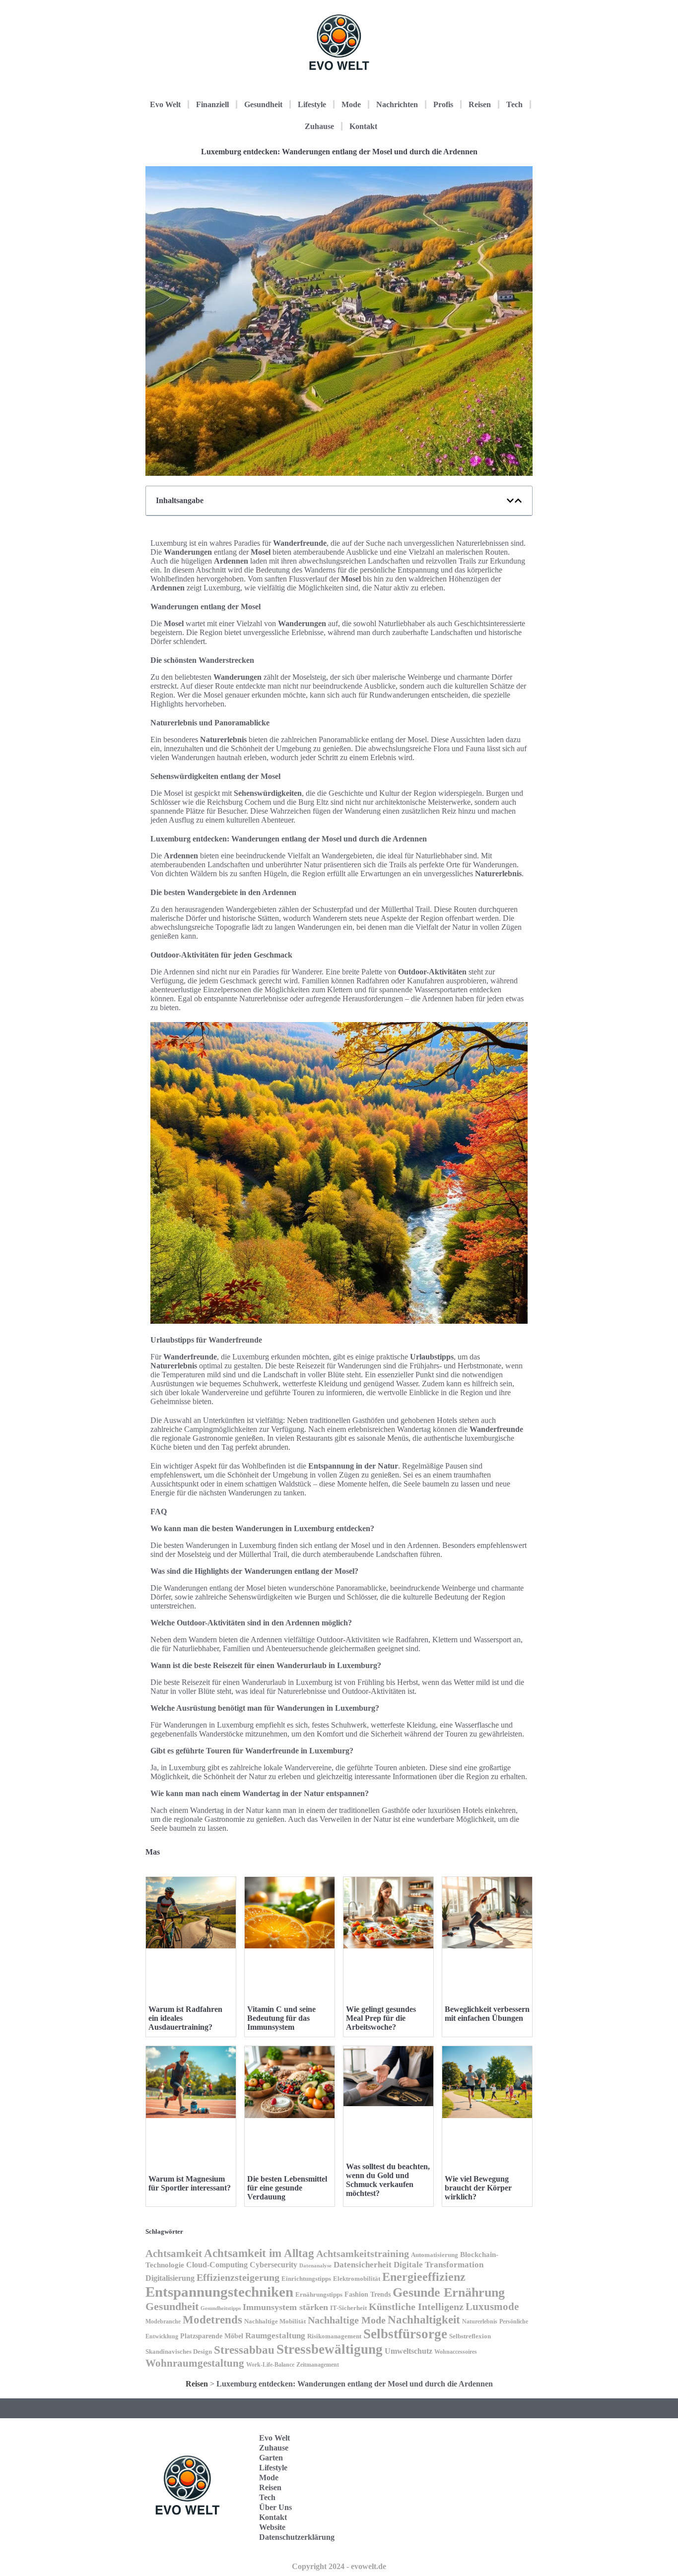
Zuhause (319, 126)
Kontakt (363, 126)
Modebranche (163, 2321)
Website (272, 2527)
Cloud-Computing (217, 2265)
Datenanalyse (315, 2265)
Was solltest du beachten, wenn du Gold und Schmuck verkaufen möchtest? (388, 2180)
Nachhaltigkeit (424, 2320)
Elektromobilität (357, 2279)
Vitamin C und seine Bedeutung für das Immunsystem (281, 2018)
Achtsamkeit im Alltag (259, 2253)
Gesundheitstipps (221, 2308)
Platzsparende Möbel (212, 2336)
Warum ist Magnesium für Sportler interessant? (190, 2183)
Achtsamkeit (174, 2254)
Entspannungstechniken (219, 2292)
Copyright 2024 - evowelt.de (339, 2566)
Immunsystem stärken (285, 2307)
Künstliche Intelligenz (416, 2307)
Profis (443, 104)
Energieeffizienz (424, 2277)
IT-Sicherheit (348, 2308)
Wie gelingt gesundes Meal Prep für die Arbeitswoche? (381, 2018)
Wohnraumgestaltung (195, 2363)
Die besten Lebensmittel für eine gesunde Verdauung (287, 2188)
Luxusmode (492, 2307)
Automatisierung (435, 2255)
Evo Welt (165, 104)
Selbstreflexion (470, 2336)
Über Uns (275, 2507)
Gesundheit (263, 104)
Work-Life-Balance (270, 2365)
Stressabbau (244, 2350)
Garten (271, 2458)
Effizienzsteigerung (238, 2277)
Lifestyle (312, 104)
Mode (351, 104)
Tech (514, 104)
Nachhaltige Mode (347, 2320)
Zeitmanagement (318, 2365)
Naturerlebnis (480, 2321)
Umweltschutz (408, 2351)
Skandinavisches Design (179, 2351)
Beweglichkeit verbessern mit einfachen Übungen (487, 2014)
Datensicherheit (363, 2265)
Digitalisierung (170, 2278)
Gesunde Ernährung (449, 2292)
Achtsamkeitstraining (363, 2254)
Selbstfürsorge (405, 2334)
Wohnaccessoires (456, 2352)
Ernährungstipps (319, 2294)
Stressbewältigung (330, 2349)
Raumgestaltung (275, 2336)
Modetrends (212, 2319)
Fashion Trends (368, 2294)
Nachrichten (397, 104)
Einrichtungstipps (306, 2279)
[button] (510, 501)
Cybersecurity (273, 2265)
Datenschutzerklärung (297, 2537)
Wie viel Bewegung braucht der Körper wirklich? (478, 2188)
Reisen (480, 104)
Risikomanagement (334, 2336)
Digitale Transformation (439, 2265)
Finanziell (212, 104)
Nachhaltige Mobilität (275, 2321)
